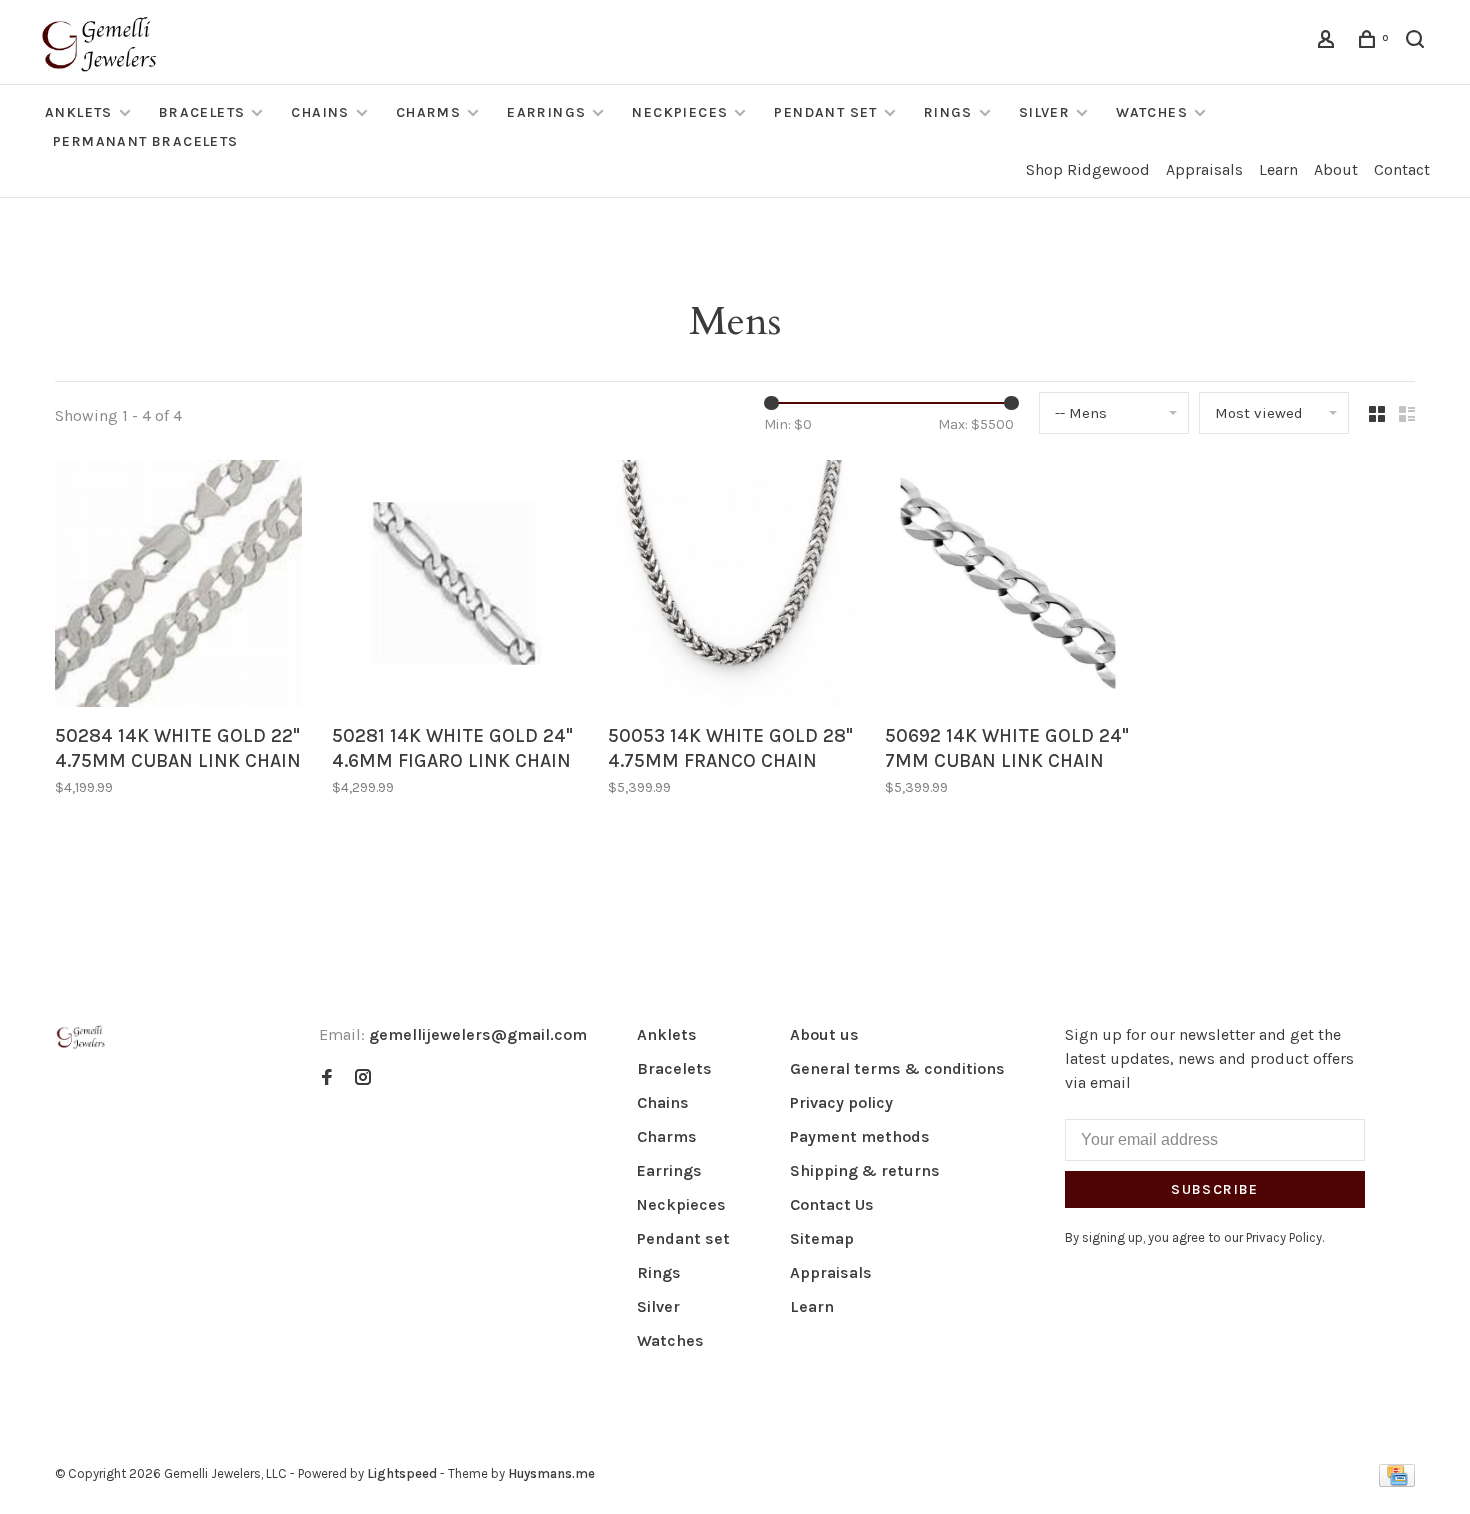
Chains (320, 112)
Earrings (546, 112)
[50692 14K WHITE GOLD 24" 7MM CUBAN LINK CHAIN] (1008, 587)
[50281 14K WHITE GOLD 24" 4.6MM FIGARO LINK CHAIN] (455, 587)
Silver (1044, 112)
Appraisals (1204, 169)
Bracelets (202, 112)
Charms (428, 112)
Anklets (79, 112)
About (1336, 169)
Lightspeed (402, 1473)
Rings (948, 112)
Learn (1278, 169)
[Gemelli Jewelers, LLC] (81, 1037)
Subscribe (1215, 1189)
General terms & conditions (897, 1068)
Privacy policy (841, 1102)
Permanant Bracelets (146, 141)
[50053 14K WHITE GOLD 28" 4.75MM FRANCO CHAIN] (731, 587)
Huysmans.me (551, 1473)
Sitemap (822, 1238)
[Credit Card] (1397, 1481)
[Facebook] (327, 1078)
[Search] (1418, 42)
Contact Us (832, 1204)
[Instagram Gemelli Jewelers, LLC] (363, 1078)
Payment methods (860, 1136)
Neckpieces (680, 112)
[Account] (1329, 42)
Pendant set (825, 112)
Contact (1402, 169)
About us (824, 1034)
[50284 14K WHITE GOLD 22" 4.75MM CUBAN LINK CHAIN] (178, 587)
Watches (1152, 112)
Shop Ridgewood (1088, 169)
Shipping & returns (865, 1170)
